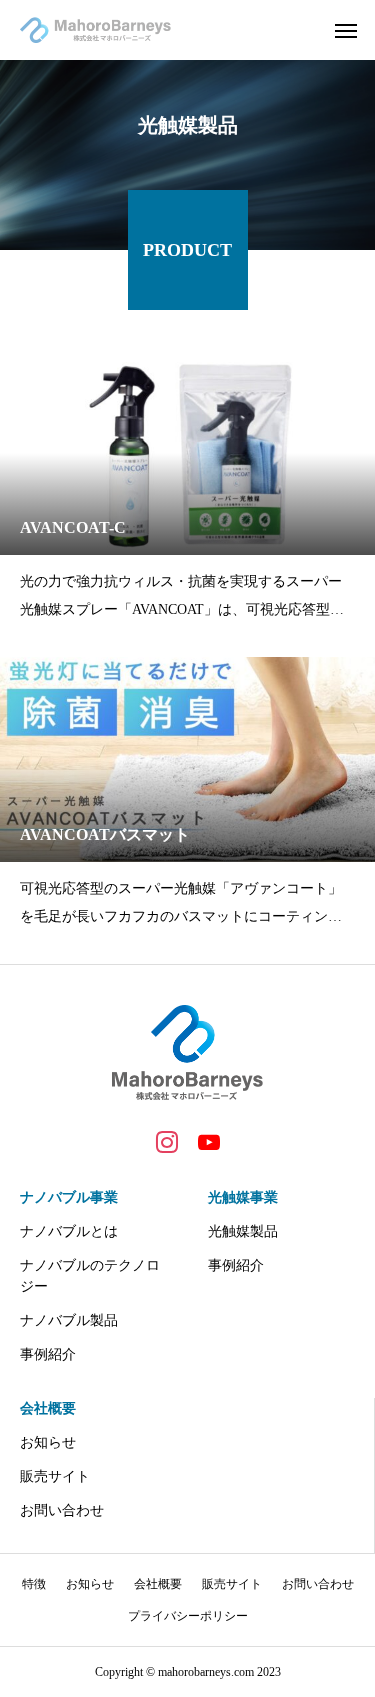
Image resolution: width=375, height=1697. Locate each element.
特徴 (34, 1584)
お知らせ (48, 1442)
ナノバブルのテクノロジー (90, 1276)
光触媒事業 (243, 1197)
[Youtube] (209, 1141)
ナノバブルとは (69, 1231)
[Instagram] (167, 1141)
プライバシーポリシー (188, 1616)
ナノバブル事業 (69, 1197)
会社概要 (48, 1408)
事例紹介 (48, 1354)
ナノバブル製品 (69, 1320)
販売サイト (55, 1476)
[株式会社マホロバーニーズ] (95, 30)
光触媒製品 (243, 1231)
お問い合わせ (62, 1510)
